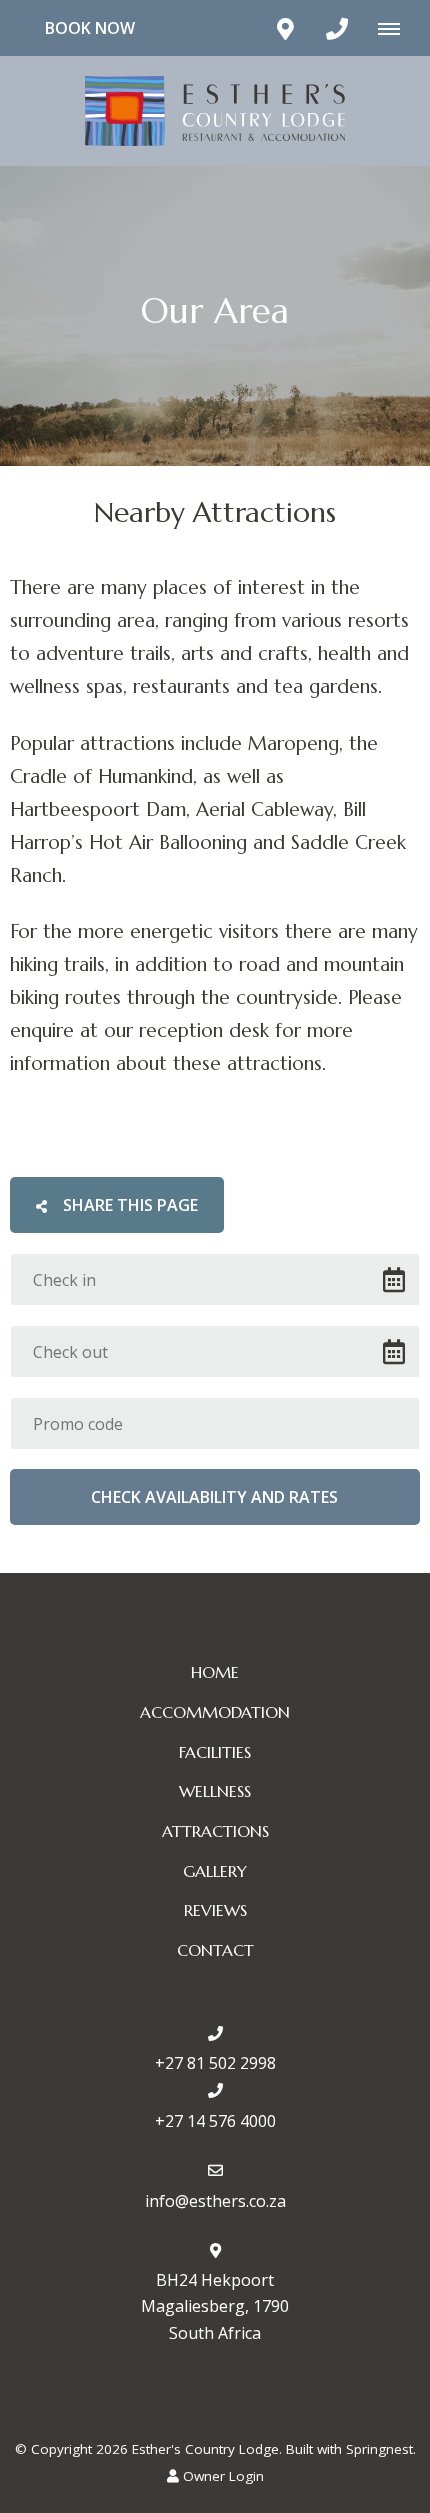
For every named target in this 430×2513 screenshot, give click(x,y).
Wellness (215, 1791)
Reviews (215, 1910)
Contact (215, 1950)
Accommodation (215, 1712)
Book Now (90, 28)
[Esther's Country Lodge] (215, 109)
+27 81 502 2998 (215, 2063)
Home (215, 1672)
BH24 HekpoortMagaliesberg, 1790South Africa (215, 2306)
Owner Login (221, 2476)
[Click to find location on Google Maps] (285, 28)
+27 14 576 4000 (215, 2121)
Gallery (215, 1871)
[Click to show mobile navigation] (396, 28)
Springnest (379, 2449)
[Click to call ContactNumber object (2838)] (337, 28)
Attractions (215, 1831)
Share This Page (128, 1205)
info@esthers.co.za (215, 2201)
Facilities (215, 1752)
